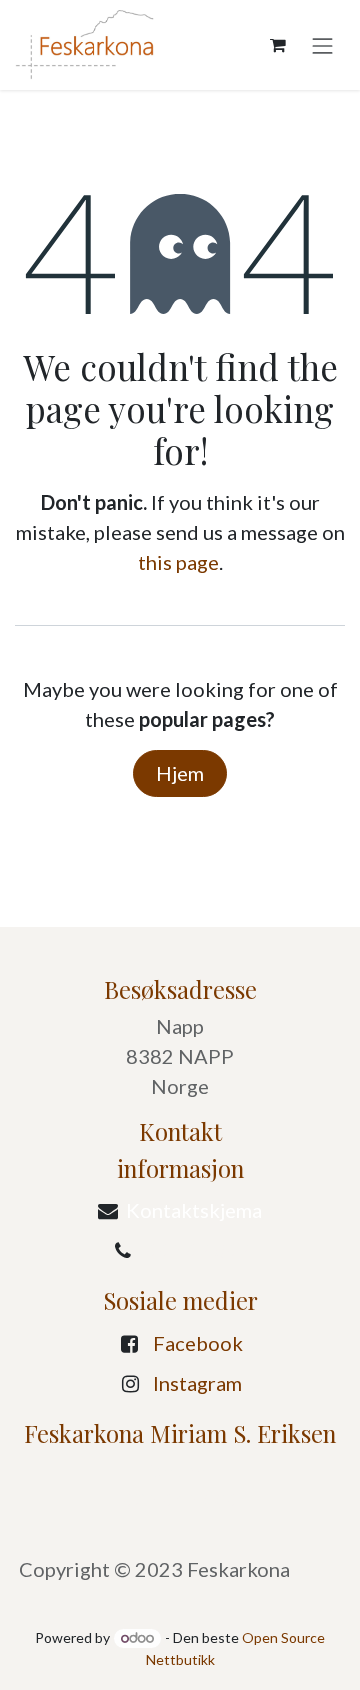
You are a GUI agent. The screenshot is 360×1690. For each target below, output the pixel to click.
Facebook (198, 1343)
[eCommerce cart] (278, 45)
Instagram (197, 1383)
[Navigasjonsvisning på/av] (323, 44)
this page (178, 562)
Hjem (180, 773)
